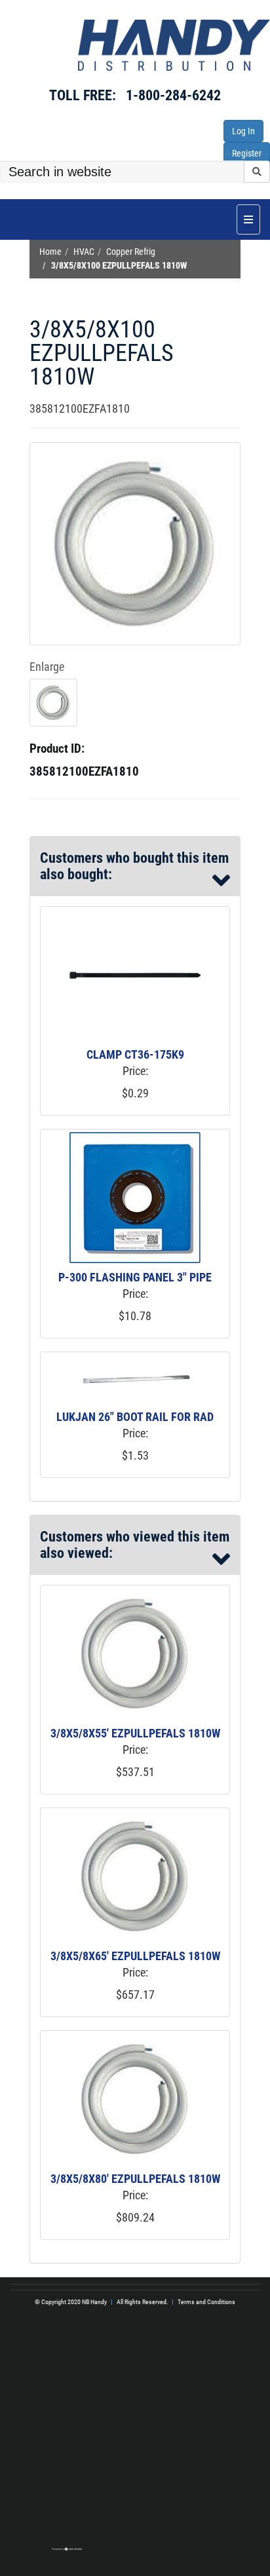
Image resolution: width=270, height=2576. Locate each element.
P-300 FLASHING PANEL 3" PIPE (135, 1277)
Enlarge (47, 667)
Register (247, 153)
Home (50, 252)
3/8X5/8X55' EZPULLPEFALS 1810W (135, 1733)
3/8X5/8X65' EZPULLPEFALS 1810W (135, 1956)
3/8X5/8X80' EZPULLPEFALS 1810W (135, 2179)
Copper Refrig (131, 252)
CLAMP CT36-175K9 (135, 1054)
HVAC (84, 252)
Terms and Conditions (206, 2302)
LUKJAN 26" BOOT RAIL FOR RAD (135, 1417)
